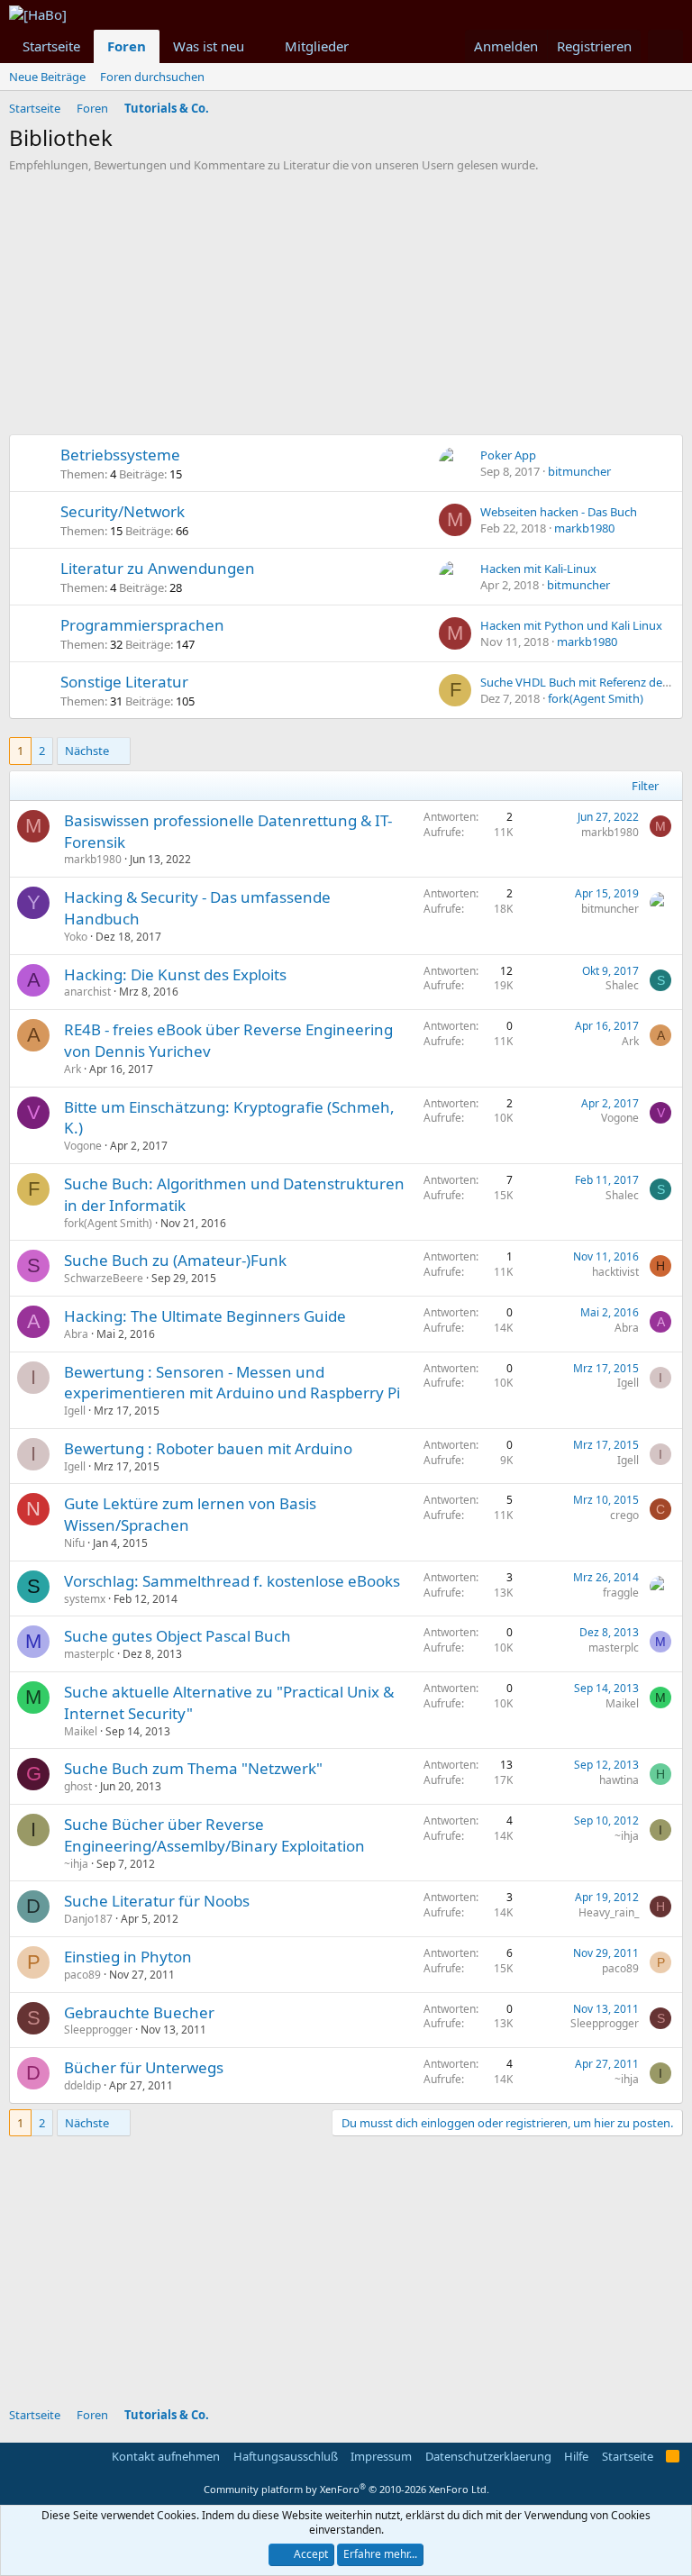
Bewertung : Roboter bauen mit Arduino (208, 1448)
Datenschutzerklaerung (488, 2456)
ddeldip (82, 2085)
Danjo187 (88, 1919)
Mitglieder (317, 46)
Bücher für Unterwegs (144, 2067)
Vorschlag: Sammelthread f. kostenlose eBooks (232, 1581)
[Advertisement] (346, 308)
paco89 (82, 1975)
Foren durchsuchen (152, 77)
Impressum (381, 2456)
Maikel (81, 1731)
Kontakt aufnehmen (166, 2456)
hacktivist (615, 1272)
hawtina (619, 1780)
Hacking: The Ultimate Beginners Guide (205, 1316)
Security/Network (123, 511)
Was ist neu (209, 46)
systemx (85, 1599)
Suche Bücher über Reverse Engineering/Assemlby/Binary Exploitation (214, 1835)
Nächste (87, 751)
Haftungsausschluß (286, 2456)
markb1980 (584, 528)
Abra (76, 1334)
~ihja (76, 1864)
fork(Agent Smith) (596, 698)
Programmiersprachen (142, 625)
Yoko (76, 937)
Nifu (74, 1543)
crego (624, 1515)
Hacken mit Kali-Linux (538, 569)
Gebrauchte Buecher (139, 2012)
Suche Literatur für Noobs (157, 1901)
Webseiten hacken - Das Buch (559, 512)
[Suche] (665, 46)
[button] (259, 46)
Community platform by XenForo (346, 2489)
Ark (73, 1069)
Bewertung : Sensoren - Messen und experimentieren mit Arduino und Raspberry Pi (232, 1383)
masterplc (89, 1654)
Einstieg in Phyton (128, 1957)
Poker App (508, 455)
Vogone (83, 1146)
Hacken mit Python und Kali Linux (571, 625)
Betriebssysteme (120, 455)
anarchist (87, 992)
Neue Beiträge (47, 77)
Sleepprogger (98, 2030)
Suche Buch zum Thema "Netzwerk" (193, 1768)
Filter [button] (645, 786)
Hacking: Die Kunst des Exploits (175, 974)
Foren (127, 46)
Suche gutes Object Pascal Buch (178, 1636)
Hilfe (576, 2456)
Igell (75, 1411)
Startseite (51, 46)
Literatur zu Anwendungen (158, 568)
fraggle (621, 1593)
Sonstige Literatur (124, 682)
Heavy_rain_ (609, 1912)
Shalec (622, 985)
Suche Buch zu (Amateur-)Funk (175, 1260)
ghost (78, 1786)
